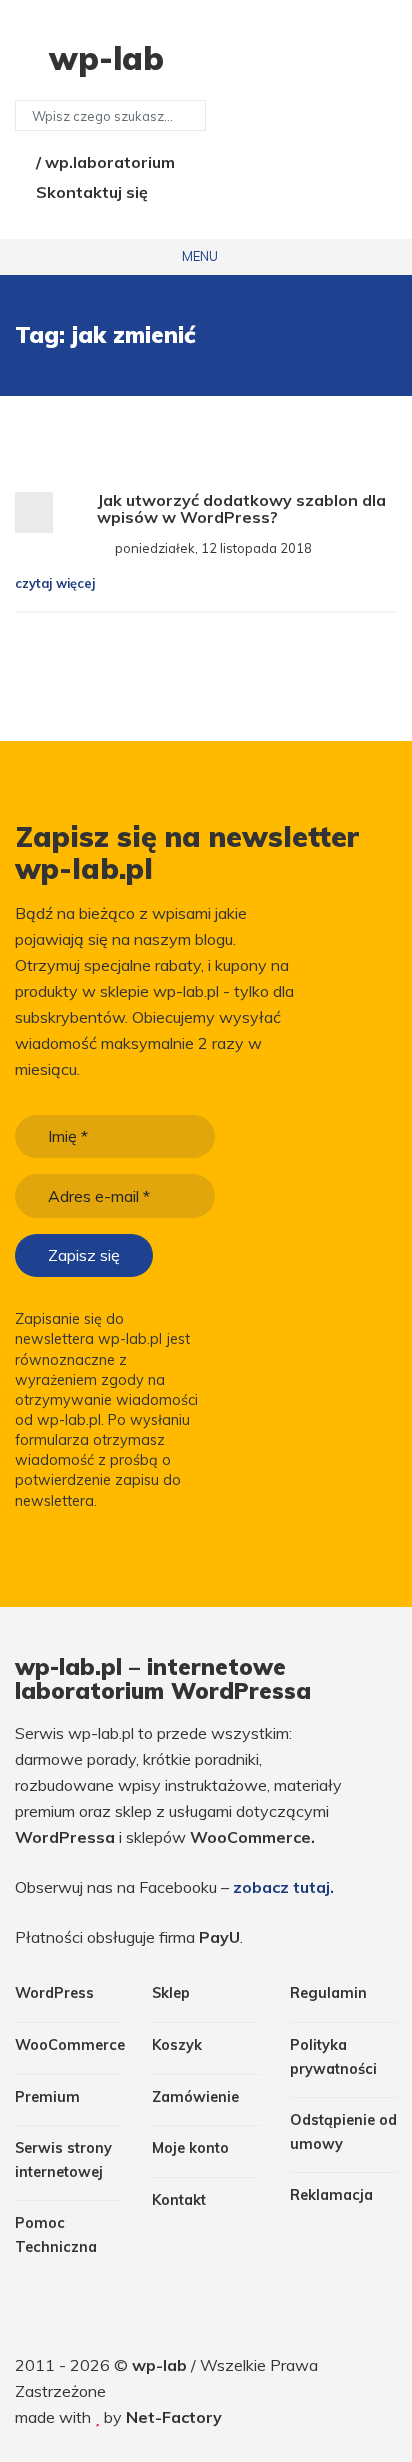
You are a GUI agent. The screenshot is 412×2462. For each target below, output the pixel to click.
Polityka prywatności (333, 2056)
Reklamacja (331, 2195)
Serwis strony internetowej (63, 2159)
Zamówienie (195, 2097)
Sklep (171, 1993)
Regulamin (328, 1993)
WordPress (54, 1993)
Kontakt (179, 2200)
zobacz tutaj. (283, 1887)
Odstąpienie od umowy (343, 2131)
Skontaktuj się (90, 192)
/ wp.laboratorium (103, 162)
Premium (47, 2097)
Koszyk (177, 2045)
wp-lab (161, 2365)
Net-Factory (174, 2417)
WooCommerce (68, 2045)
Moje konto (190, 2148)
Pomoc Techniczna (56, 2234)
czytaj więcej (57, 583)
